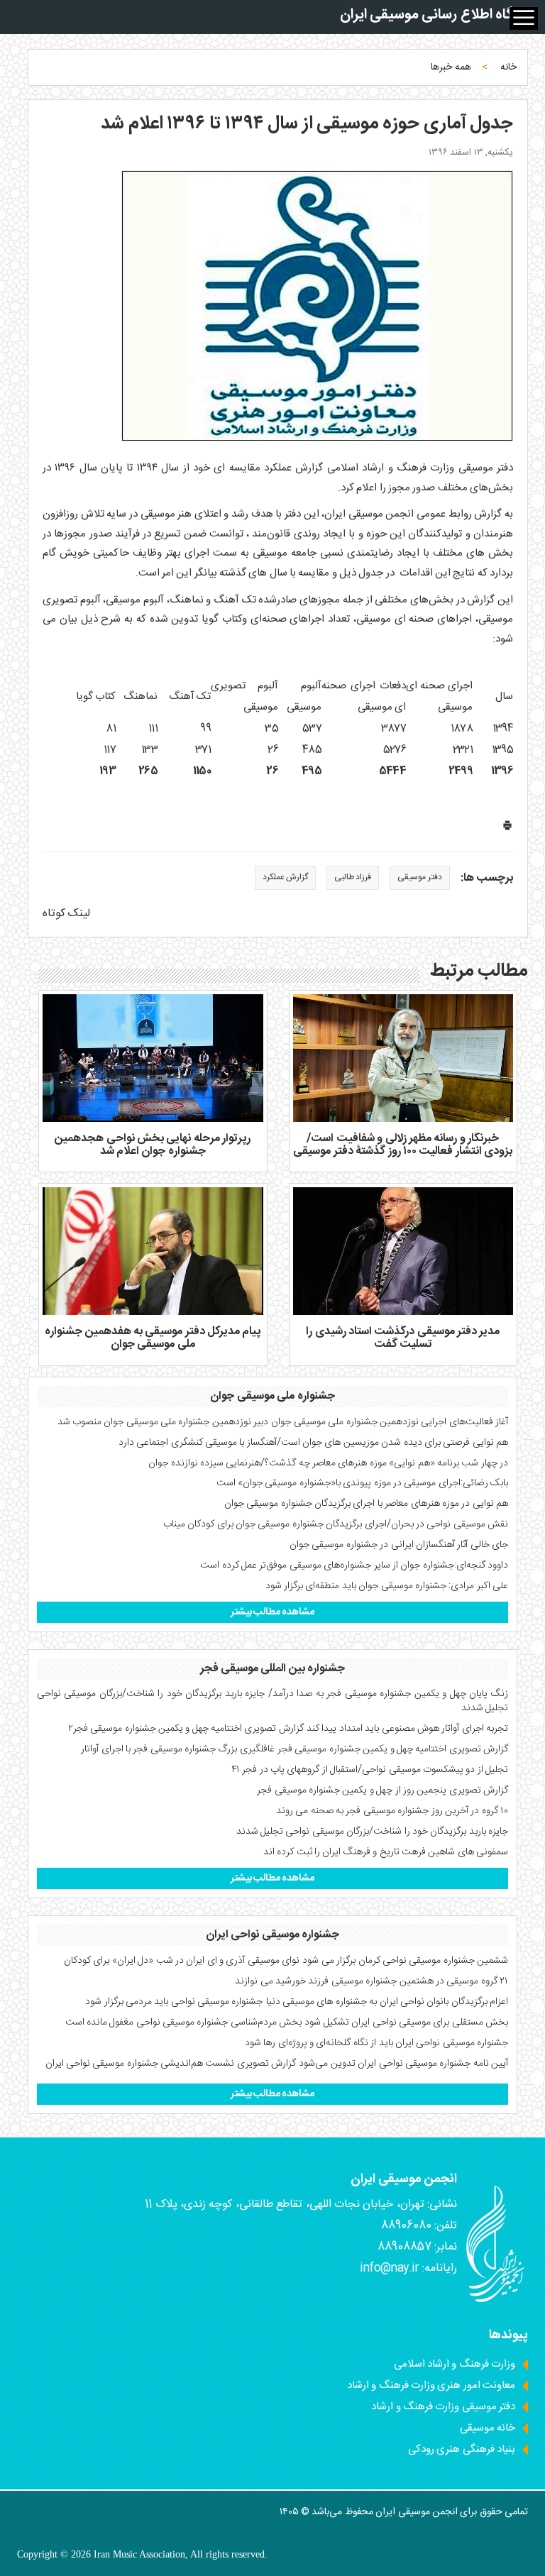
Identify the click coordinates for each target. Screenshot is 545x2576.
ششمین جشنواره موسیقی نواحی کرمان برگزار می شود (405, 1961)
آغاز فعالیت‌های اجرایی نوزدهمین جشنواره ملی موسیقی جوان (390, 1422)
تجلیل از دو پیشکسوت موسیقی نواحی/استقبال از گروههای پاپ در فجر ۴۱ (370, 1770)
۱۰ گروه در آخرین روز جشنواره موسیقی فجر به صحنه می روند (392, 1811)
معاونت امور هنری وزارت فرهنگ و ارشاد (431, 2385)
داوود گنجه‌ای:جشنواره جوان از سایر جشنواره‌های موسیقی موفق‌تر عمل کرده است (354, 1565)
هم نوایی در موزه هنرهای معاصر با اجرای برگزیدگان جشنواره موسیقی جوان (366, 1504)
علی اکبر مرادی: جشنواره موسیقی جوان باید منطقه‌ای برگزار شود (387, 1586)
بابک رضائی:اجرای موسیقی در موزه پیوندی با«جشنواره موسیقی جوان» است (362, 1483)
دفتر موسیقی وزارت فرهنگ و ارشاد (443, 2407)
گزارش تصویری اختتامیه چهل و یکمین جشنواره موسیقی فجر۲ (186, 1729)
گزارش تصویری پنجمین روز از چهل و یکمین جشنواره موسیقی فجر (382, 1790)
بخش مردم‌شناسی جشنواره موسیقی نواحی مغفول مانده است (184, 2022)
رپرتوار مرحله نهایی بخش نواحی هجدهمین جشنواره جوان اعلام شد (153, 1145)
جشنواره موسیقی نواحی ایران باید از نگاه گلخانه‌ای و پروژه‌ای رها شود (376, 2043)
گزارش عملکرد (285, 877)
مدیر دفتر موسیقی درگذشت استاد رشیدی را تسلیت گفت (403, 1338)
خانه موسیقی (488, 2428)
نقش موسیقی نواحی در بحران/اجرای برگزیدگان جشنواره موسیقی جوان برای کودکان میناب (336, 1524)
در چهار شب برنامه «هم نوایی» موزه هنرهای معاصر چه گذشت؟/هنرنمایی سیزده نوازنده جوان (328, 1463)
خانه (508, 67)
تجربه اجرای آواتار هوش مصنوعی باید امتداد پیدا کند (407, 1729)
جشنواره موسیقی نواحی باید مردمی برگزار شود (174, 2002)
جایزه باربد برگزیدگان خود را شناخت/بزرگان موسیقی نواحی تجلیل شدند (372, 1832)
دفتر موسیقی (419, 877)
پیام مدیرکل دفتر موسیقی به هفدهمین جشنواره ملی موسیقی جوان (153, 1338)
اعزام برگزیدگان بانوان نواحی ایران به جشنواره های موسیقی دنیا (387, 2002)
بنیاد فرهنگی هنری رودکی (462, 2449)
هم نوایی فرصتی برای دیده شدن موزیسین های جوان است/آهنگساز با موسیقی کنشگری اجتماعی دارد (313, 1443)
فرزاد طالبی (353, 877)
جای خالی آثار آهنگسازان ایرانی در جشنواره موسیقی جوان (399, 1545)
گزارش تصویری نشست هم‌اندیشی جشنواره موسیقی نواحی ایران (171, 2064)
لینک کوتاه (66, 914)
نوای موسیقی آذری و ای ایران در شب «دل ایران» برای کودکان (182, 1961)
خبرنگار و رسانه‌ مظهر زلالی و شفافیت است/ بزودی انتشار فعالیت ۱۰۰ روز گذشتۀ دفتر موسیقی (403, 1145)
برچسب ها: (487, 879)
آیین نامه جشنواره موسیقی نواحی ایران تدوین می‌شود (403, 2064)
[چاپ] (507, 829)
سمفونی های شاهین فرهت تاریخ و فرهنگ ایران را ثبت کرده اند (386, 1852)
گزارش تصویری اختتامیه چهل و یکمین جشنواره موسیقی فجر (393, 1749)
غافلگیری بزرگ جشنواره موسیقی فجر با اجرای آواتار (178, 1749)
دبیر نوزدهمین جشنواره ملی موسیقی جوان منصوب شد (163, 1422)
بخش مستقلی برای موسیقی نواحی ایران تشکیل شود (406, 2022)
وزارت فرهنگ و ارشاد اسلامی (455, 2364)
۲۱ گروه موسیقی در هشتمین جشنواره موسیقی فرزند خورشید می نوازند (371, 1981)
